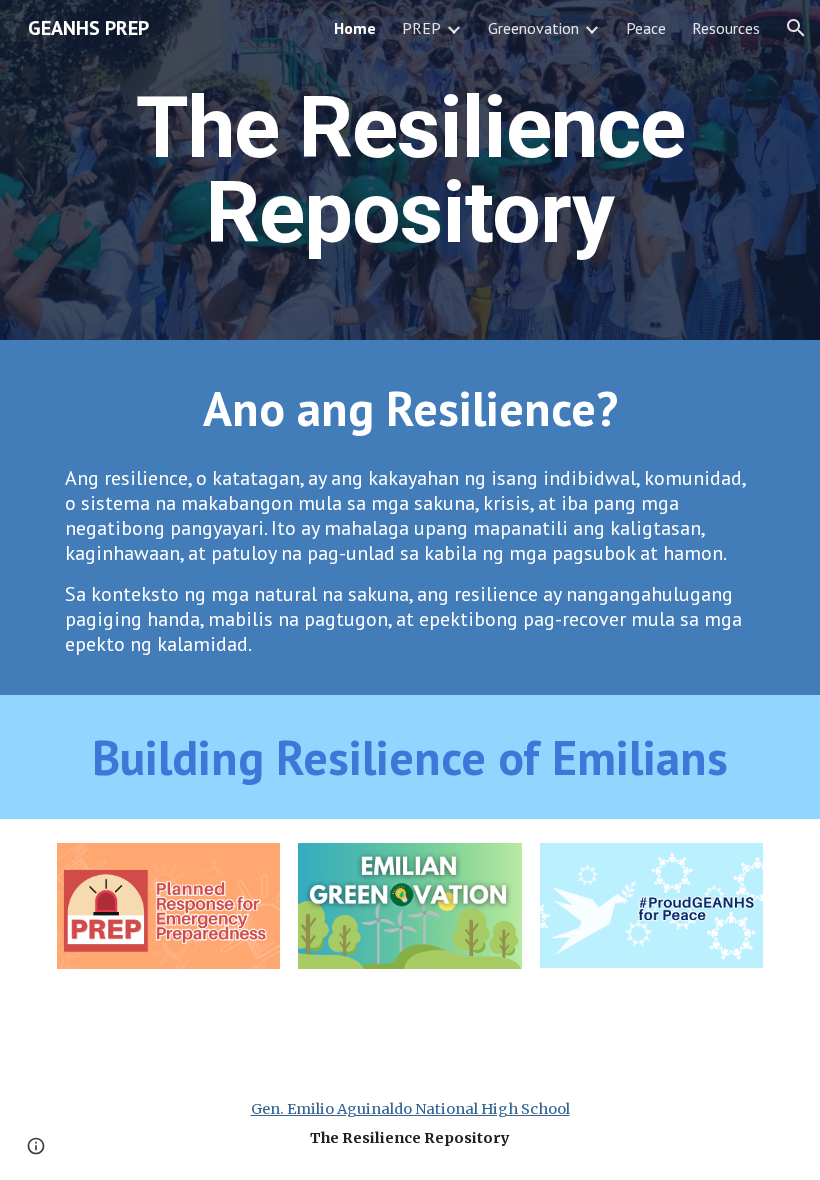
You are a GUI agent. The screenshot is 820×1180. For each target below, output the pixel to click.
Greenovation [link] (533, 28)
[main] (410, 170)
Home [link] (355, 28)
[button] (796, 28)
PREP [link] (421, 28)
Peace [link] (646, 28)
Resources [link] (726, 28)
